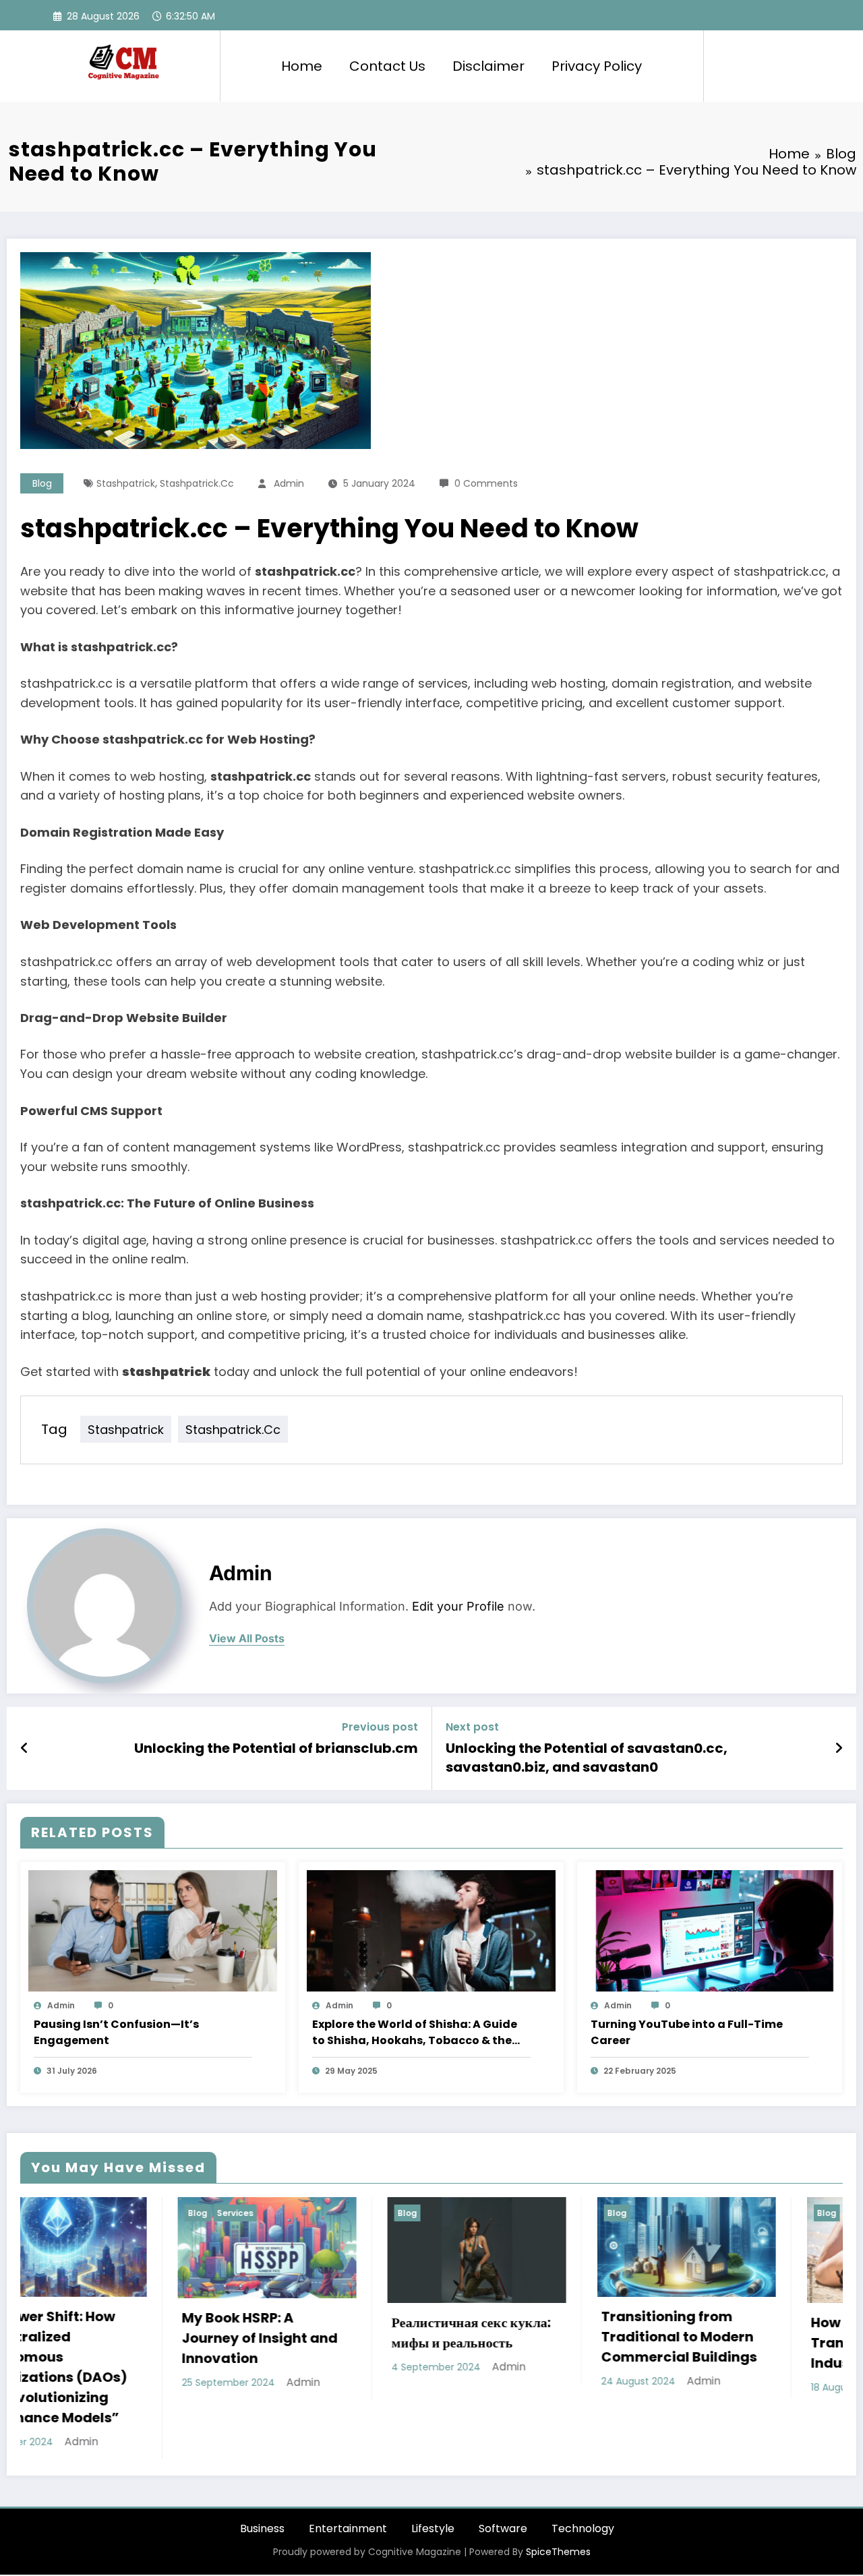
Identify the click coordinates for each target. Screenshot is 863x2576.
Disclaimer (488, 66)
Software (503, 2475)
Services (61, 2213)
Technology (583, 2475)
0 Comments (486, 483)
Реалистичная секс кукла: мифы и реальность (297, 2333)
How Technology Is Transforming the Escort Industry (721, 2343)
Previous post (380, 1727)
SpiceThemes (558, 2498)
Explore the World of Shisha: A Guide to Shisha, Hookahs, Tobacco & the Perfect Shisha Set (415, 2033)
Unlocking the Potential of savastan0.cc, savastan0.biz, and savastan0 (587, 1758)
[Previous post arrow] (25, 1748)
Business (262, 2475)
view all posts (247, 1639)
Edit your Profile (458, 1606)
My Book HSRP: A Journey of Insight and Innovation (85, 2338)
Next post (472, 1727)
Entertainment (348, 2475)
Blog (42, 483)
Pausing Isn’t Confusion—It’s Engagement (116, 2032)
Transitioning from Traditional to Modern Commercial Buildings (505, 2337)
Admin (289, 483)
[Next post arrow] (839, 1748)
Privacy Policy (597, 66)
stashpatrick (126, 483)
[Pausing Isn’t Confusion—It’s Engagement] (153, 1930)
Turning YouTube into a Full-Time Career (687, 2032)
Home (302, 66)
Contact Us (387, 66)
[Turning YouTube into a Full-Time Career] (710, 1930)
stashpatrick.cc (197, 483)
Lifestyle (433, 2475)
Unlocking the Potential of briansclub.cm (276, 1748)
